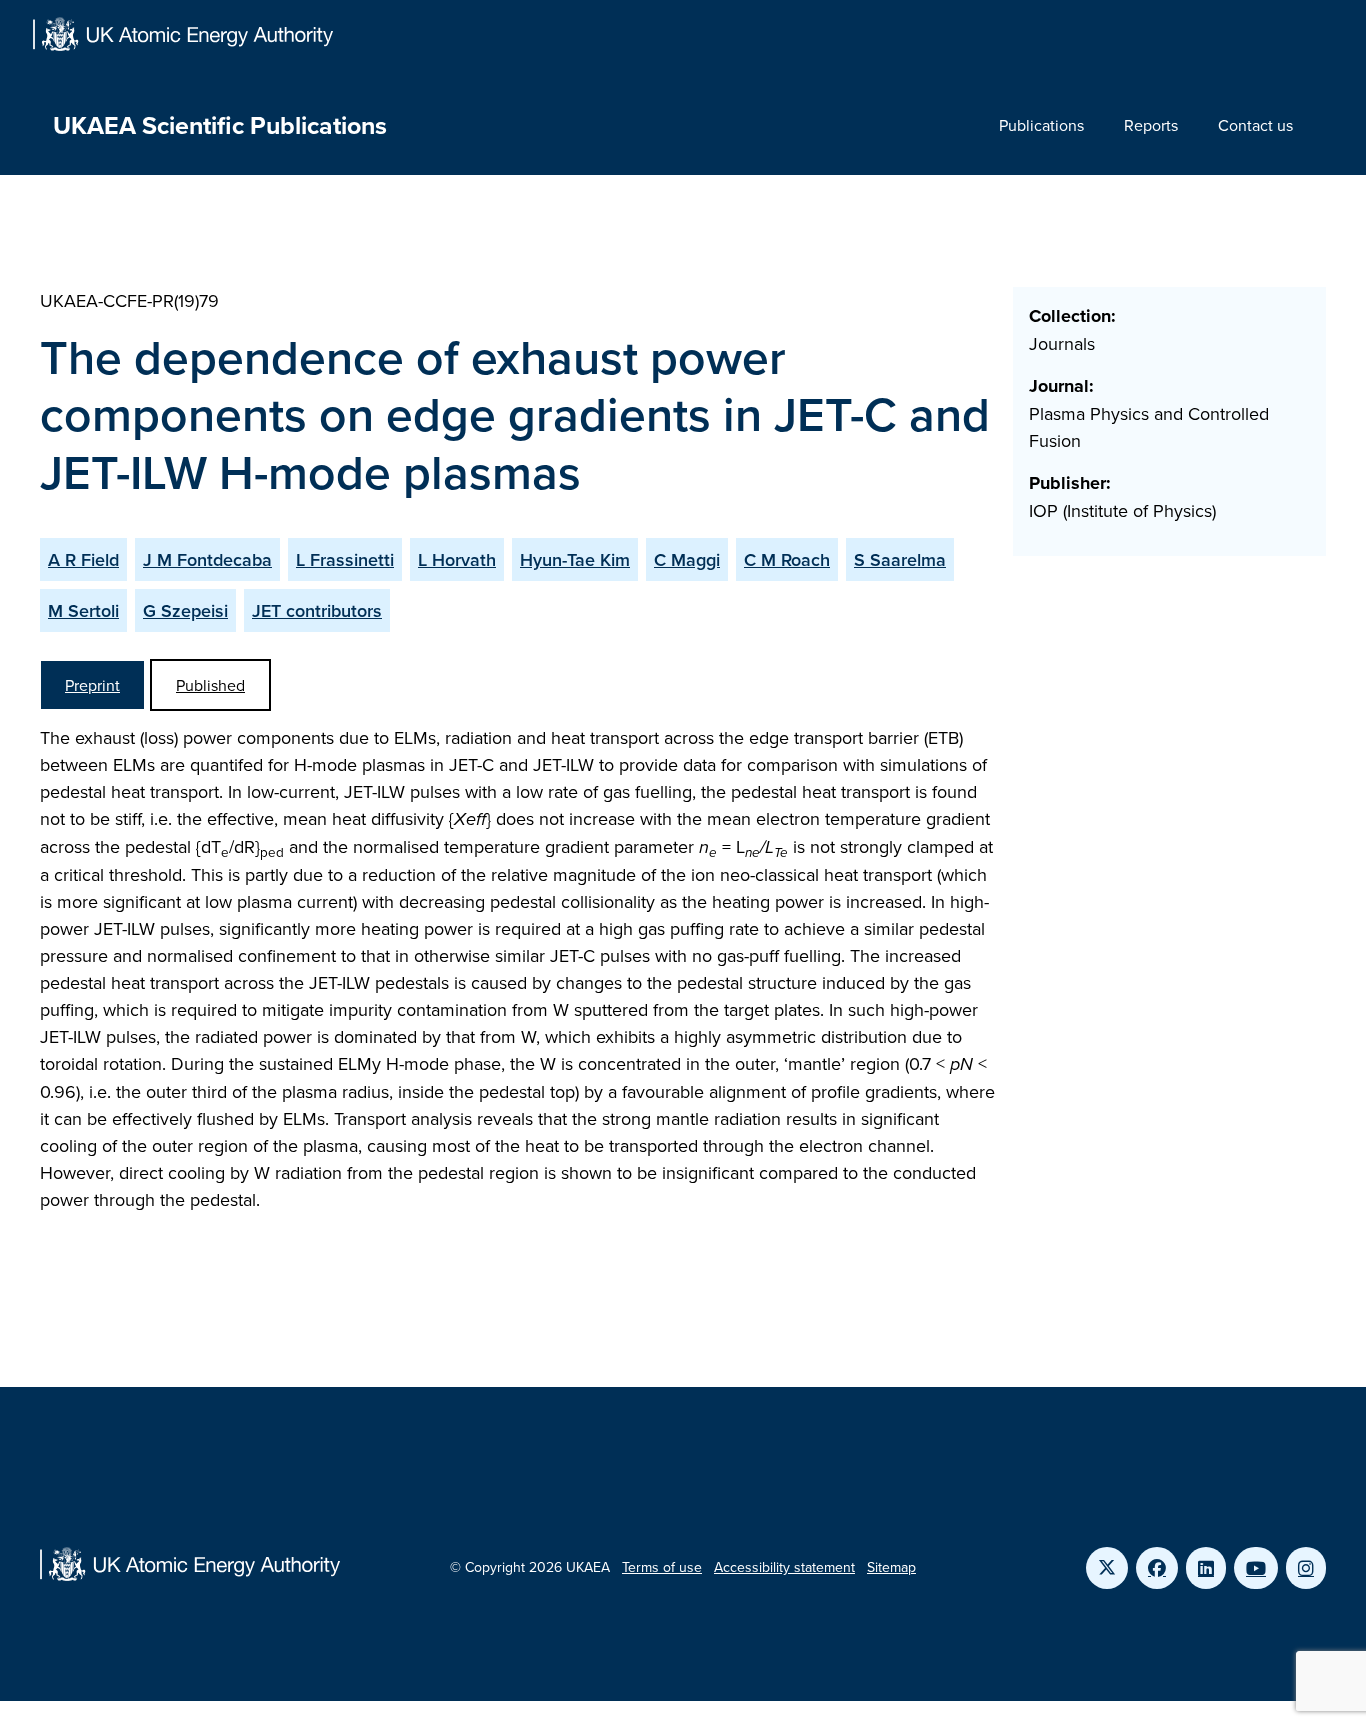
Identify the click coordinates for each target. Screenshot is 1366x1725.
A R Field (83, 559)
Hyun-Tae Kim (575, 559)
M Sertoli (83, 610)
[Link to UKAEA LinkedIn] (1206, 1568)
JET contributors (317, 610)
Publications (1041, 125)
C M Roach (787, 559)
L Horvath (457, 559)
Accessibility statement (784, 1567)
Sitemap (891, 1567)
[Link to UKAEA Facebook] (1157, 1568)
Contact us (1255, 125)
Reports (1151, 125)
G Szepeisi (185, 610)
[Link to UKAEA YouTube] (1256, 1568)
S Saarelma (900, 559)
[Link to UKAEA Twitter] (1107, 1568)
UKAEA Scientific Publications (220, 125)
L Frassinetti (345, 559)
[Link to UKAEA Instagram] (1306, 1568)
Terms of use (662, 1567)
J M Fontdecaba (207, 559)
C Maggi (687, 559)
